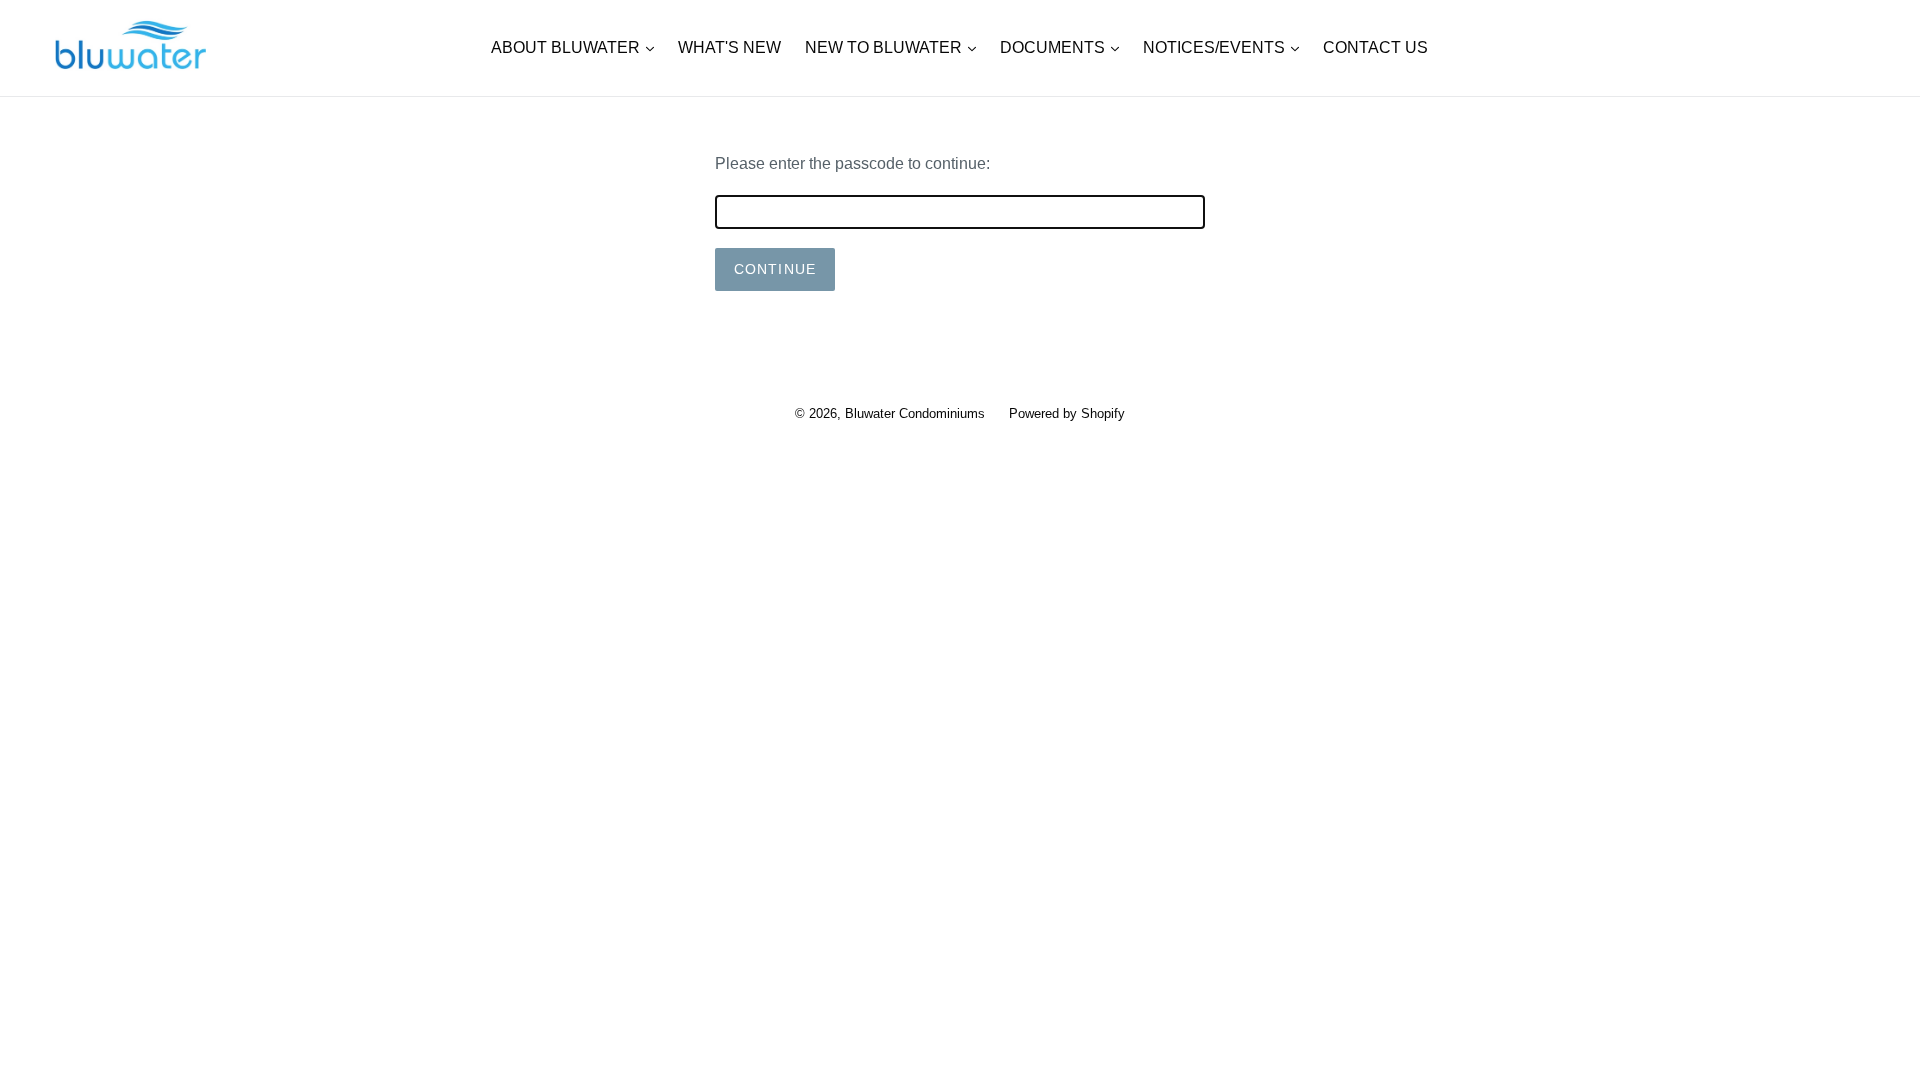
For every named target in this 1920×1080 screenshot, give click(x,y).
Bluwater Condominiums (915, 413)
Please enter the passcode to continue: (852, 163)
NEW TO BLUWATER (895, 47)
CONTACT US (1375, 47)
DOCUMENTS (1064, 47)
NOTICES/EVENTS (1226, 47)
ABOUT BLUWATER (577, 47)
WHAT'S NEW (729, 47)
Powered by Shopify (1067, 413)
